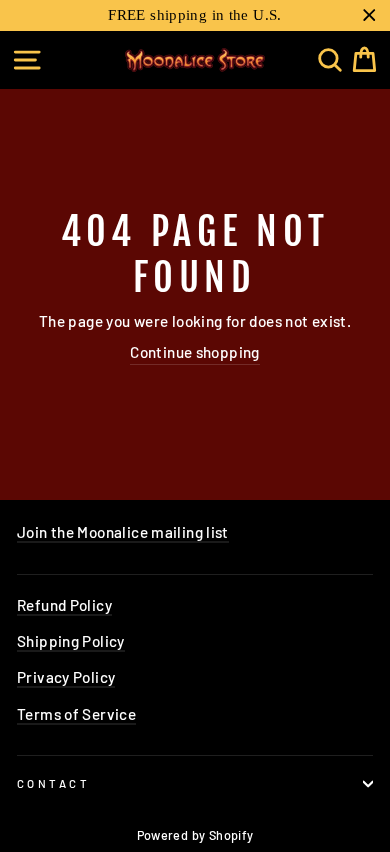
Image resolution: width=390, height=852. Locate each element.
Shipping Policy (71, 641)
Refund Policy (64, 605)
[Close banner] (369, 15)
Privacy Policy (66, 677)
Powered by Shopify (195, 835)
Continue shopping (195, 352)
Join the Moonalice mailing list (123, 532)
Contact (53, 783)
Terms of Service (76, 714)
